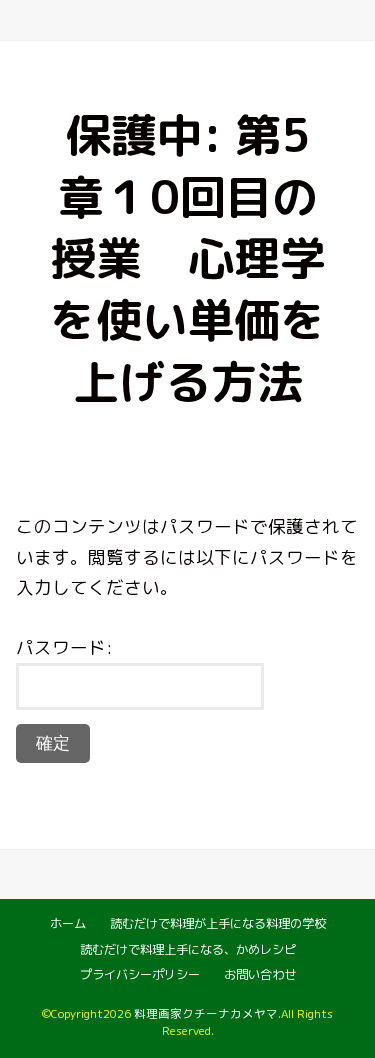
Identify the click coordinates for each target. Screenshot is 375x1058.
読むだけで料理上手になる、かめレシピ (188, 949)
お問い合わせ (260, 974)
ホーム (68, 923)
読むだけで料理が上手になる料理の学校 (218, 923)
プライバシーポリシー (140, 974)
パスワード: (64, 647)
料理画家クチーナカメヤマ (206, 1014)
